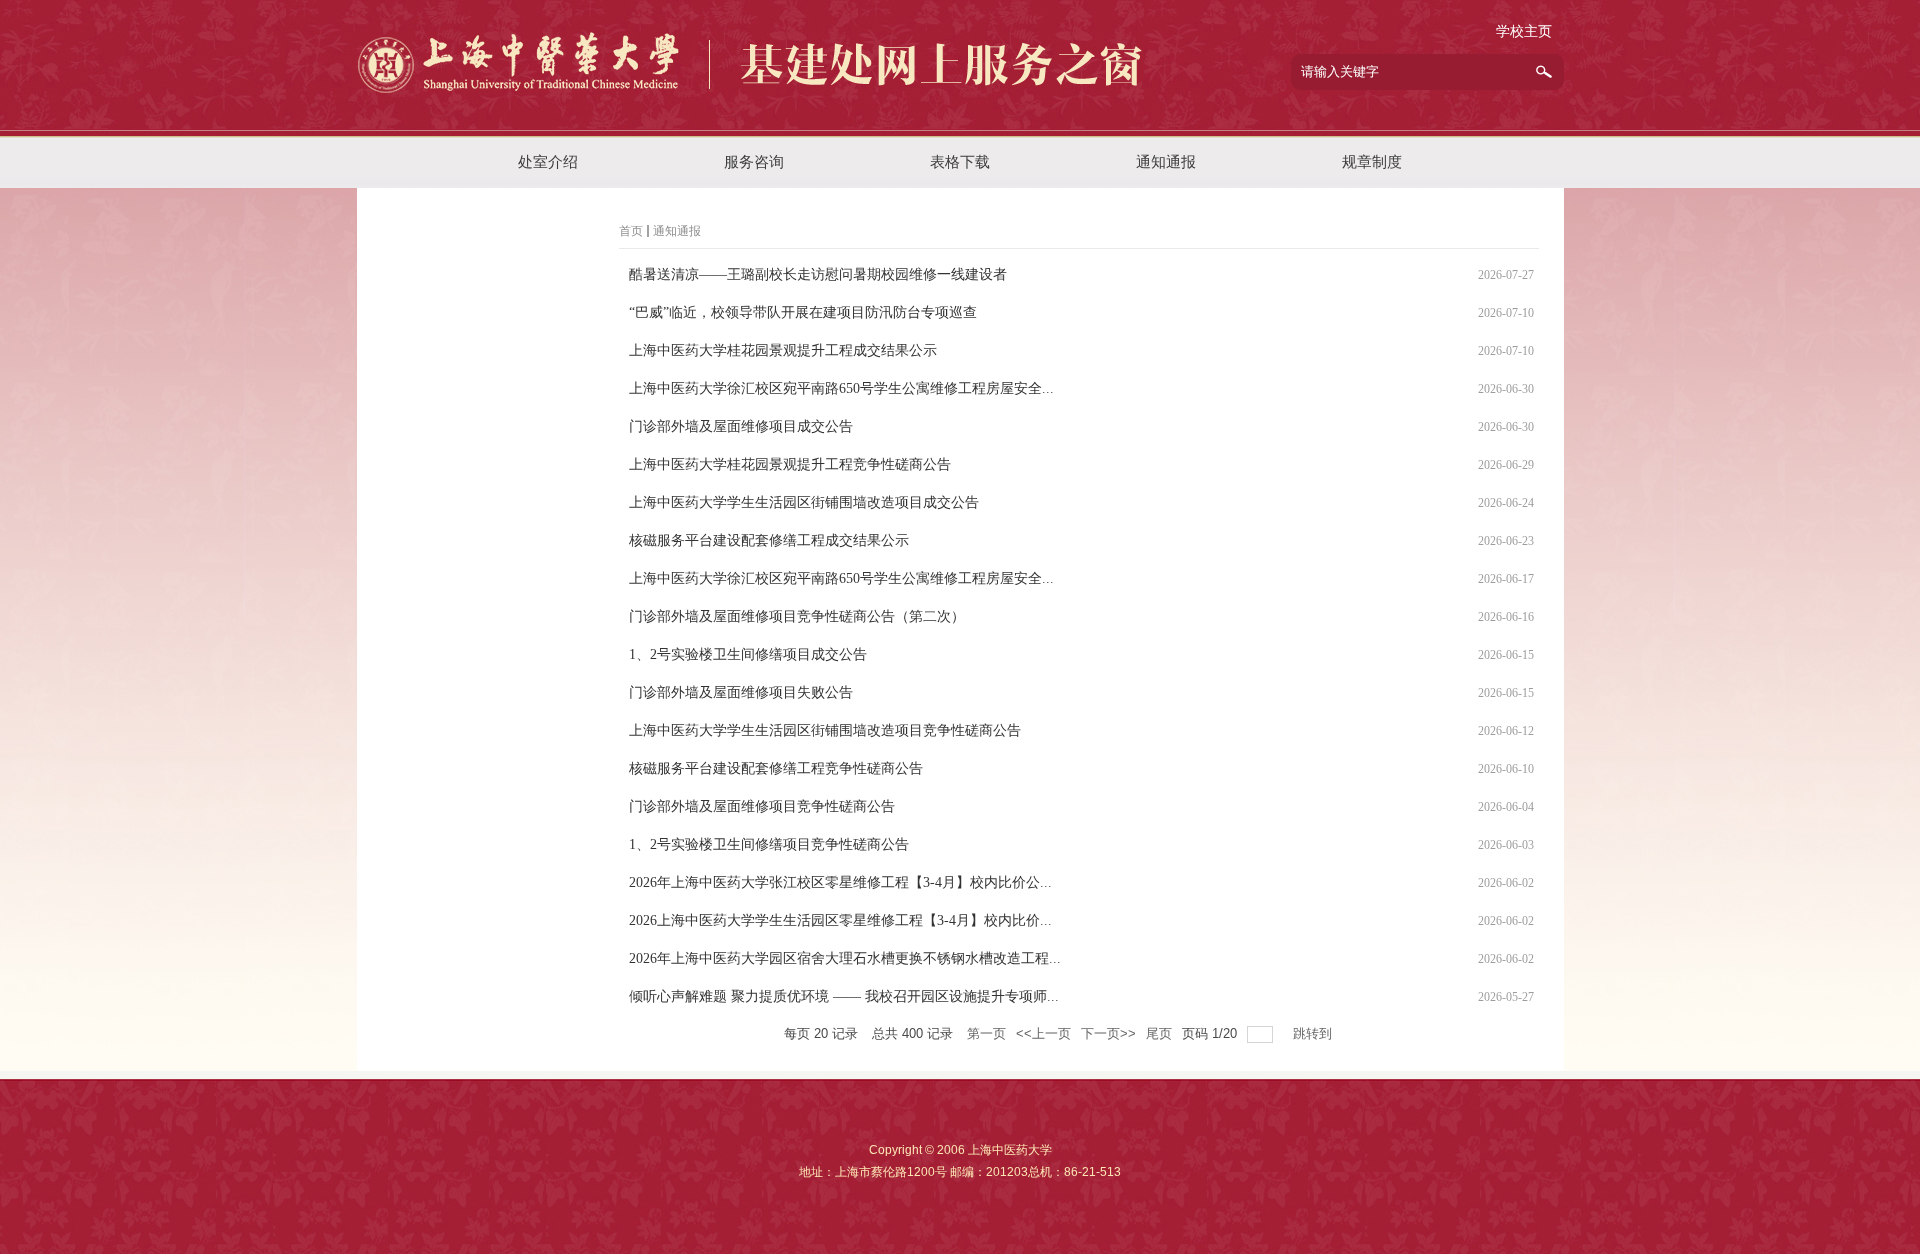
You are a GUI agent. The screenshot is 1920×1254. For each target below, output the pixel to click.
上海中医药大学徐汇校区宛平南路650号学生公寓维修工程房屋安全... (841, 388)
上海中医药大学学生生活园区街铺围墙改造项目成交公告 (804, 502)
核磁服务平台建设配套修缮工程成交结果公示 (769, 540)
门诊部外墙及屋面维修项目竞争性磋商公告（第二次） (797, 616)
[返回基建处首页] (752, 117)
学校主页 (1524, 31)
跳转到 (1314, 1033)
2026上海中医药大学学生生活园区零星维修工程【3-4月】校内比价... (840, 920)
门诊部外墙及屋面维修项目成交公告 (741, 426)
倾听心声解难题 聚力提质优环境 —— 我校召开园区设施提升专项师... (844, 996)
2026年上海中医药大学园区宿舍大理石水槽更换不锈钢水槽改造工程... (845, 958)
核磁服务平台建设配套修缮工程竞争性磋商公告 (776, 768)
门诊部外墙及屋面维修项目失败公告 (741, 692)
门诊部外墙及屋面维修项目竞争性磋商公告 (762, 806)
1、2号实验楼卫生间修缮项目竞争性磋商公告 (769, 844)
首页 (631, 231)
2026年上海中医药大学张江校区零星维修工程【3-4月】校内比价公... (840, 882)
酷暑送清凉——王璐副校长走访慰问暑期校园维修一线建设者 (818, 274)
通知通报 (677, 231)
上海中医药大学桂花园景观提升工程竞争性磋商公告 (790, 464)
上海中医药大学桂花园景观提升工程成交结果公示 (783, 350)
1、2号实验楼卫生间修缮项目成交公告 (748, 654)
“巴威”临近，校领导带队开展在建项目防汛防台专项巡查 (803, 312)
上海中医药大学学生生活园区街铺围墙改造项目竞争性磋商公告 (825, 730)
